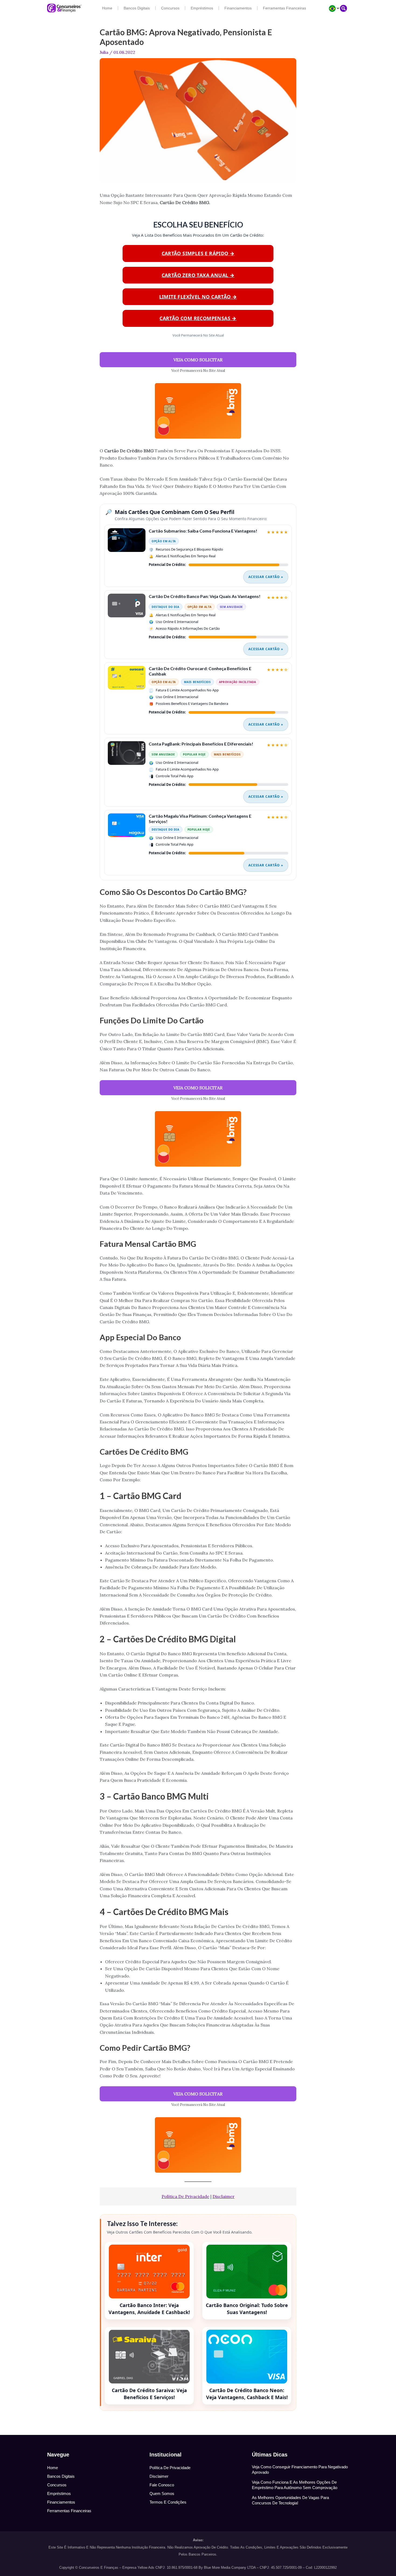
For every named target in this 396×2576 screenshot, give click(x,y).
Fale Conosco (162, 2485)
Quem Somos (162, 2493)
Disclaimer (224, 2196)
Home (107, 8)
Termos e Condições (168, 2502)
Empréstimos (202, 8)
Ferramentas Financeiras (284, 8)
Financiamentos (238, 8)
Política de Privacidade (185, 2196)
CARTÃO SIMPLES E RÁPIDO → (198, 253)
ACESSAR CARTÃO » (266, 577)
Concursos (170, 8)
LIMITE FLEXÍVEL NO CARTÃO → (198, 297)
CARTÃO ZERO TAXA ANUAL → (198, 275)
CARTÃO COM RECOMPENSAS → (198, 318)
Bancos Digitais (137, 8)
